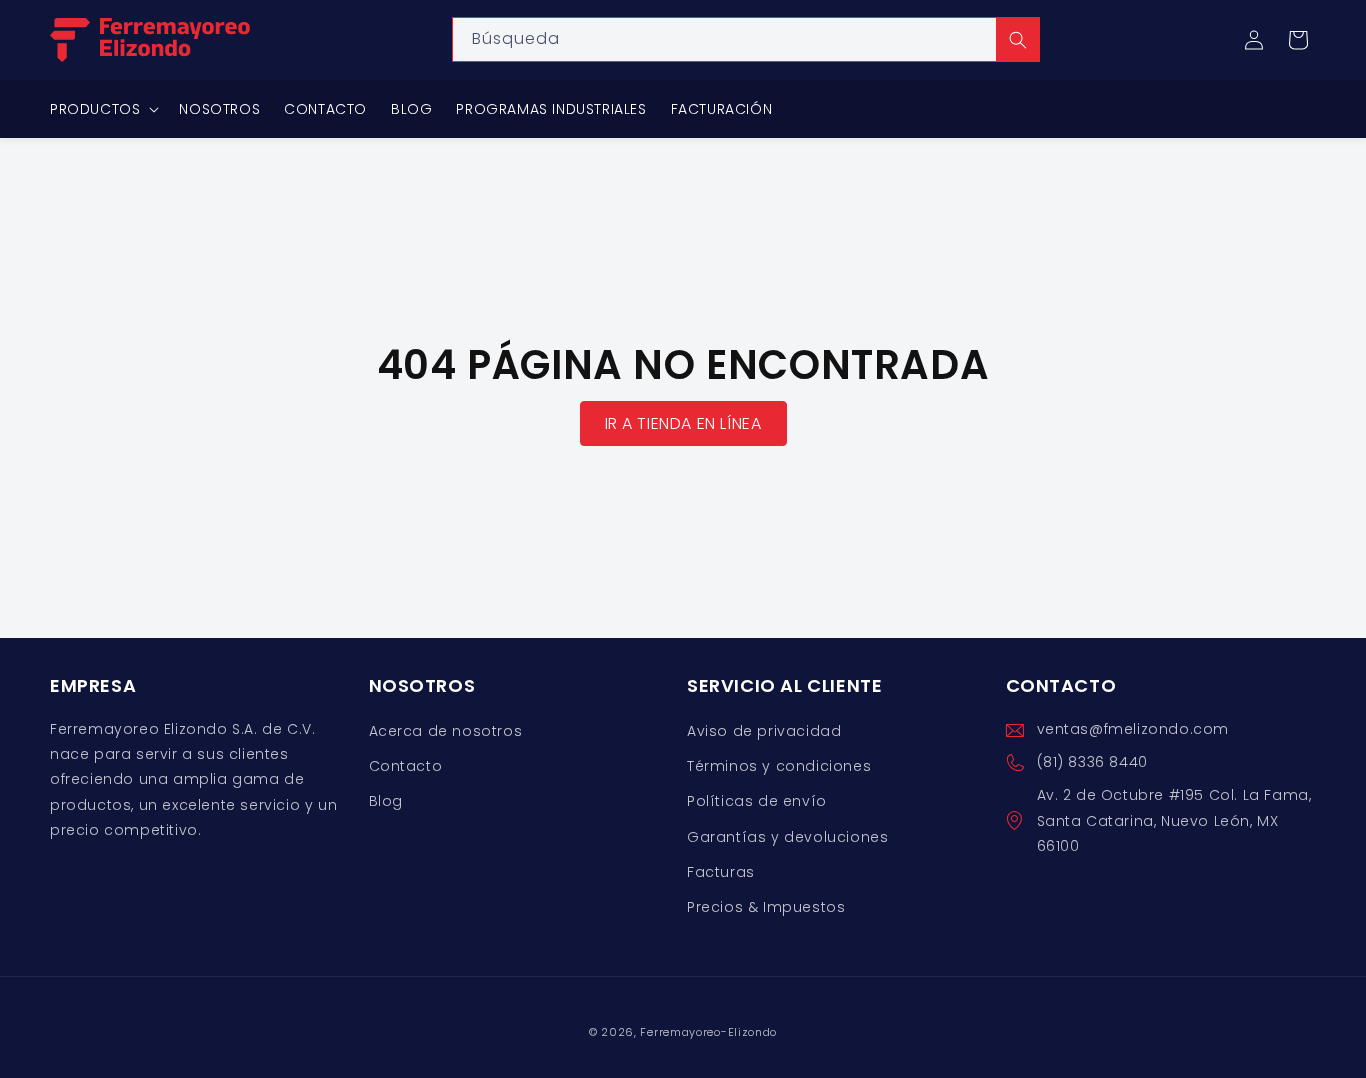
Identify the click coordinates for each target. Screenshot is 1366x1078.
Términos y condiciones (779, 767)
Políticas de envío (757, 802)
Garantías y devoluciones (787, 837)
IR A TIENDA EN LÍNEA (683, 423)
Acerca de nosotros (446, 731)
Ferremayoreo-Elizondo (708, 1032)
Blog (386, 802)
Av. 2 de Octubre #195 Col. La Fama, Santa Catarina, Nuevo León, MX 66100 (1174, 821)
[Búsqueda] (1018, 39)
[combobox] (746, 39)
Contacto (406, 767)
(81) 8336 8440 (1092, 763)
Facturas (721, 872)
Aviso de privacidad (764, 731)
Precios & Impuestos (766, 907)
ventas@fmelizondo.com (1133, 729)
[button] (1298, 40)
